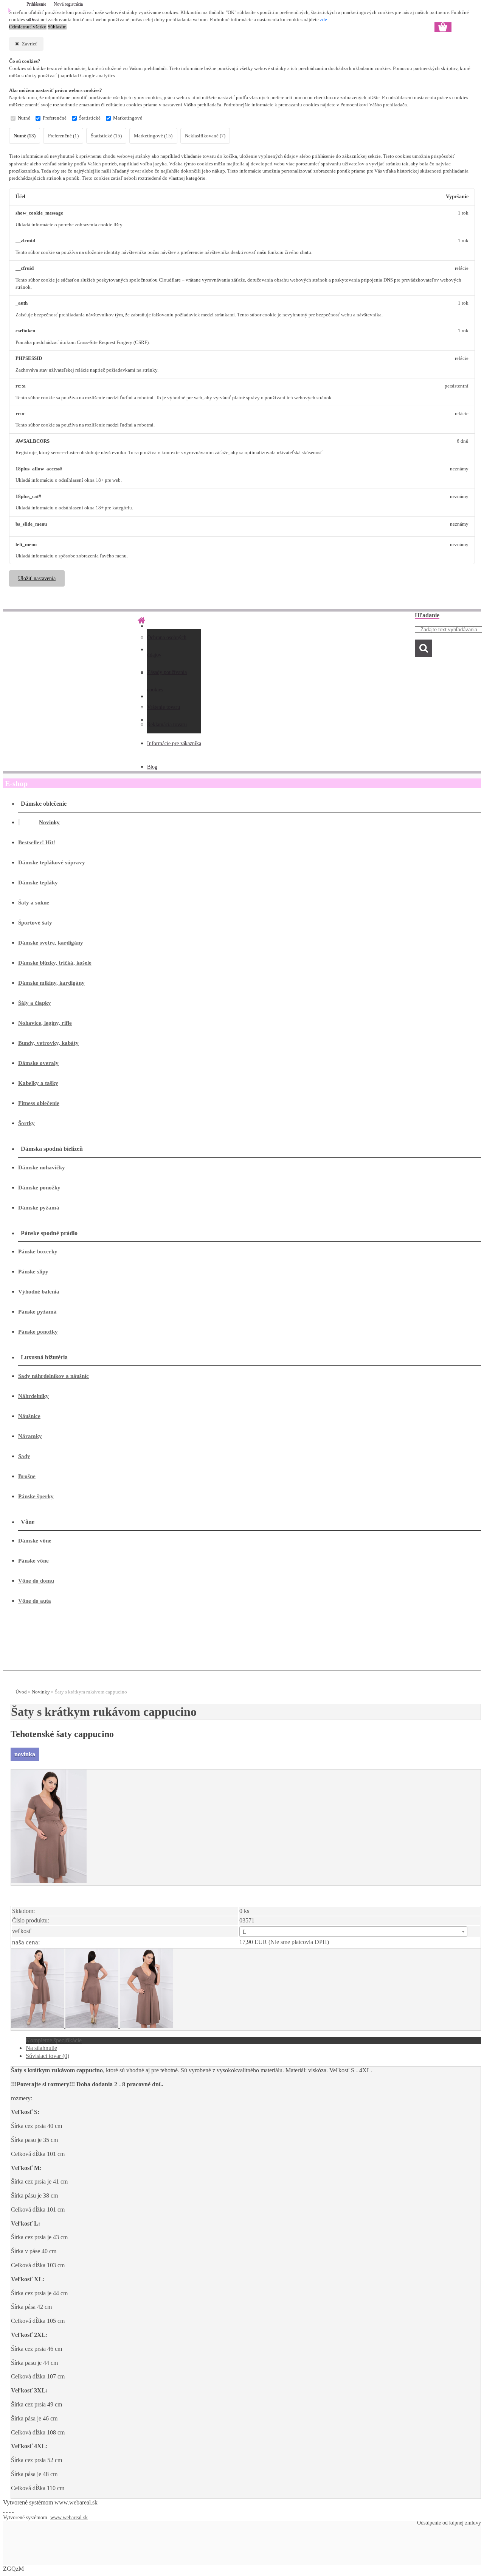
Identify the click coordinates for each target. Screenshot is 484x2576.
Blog (152, 767)
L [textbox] (245, 1932)
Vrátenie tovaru (164, 707)
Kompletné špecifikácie (54, 2040)
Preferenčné (55, 118)
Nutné (24, 118)
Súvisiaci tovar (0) (47, 2056)
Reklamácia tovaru (167, 725)
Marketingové (128, 118)
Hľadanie (427, 615)
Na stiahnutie (41, 2048)
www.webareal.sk (76, 2502)
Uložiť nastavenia (37, 578)
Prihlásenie (37, 4)
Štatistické (90, 118)
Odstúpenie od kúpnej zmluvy (449, 2523)
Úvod (21, 1692)
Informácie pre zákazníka (174, 743)
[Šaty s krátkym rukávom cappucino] (49, 1881)
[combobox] (353, 1932)
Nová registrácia (68, 4)
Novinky (41, 1692)
